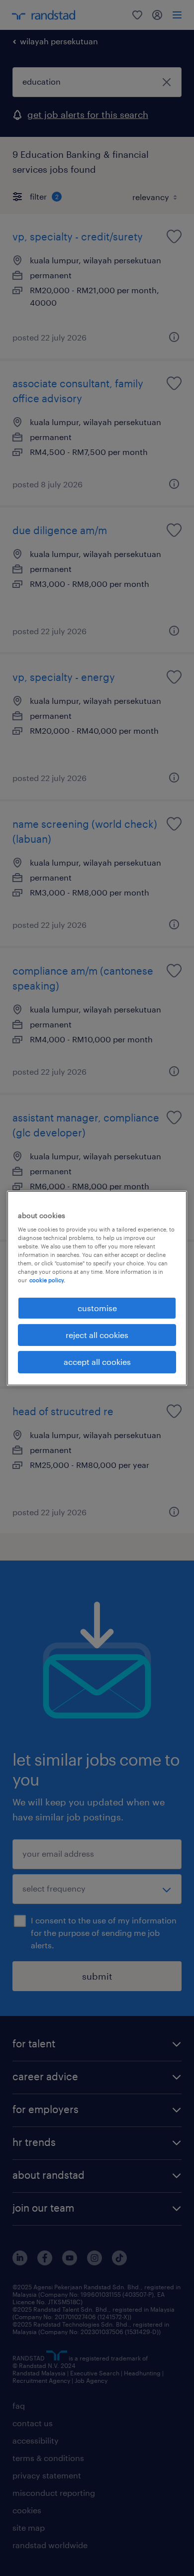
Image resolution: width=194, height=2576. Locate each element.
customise (97, 1307)
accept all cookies (97, 1362)
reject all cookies (97, 1335)
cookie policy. (47, 1280)
